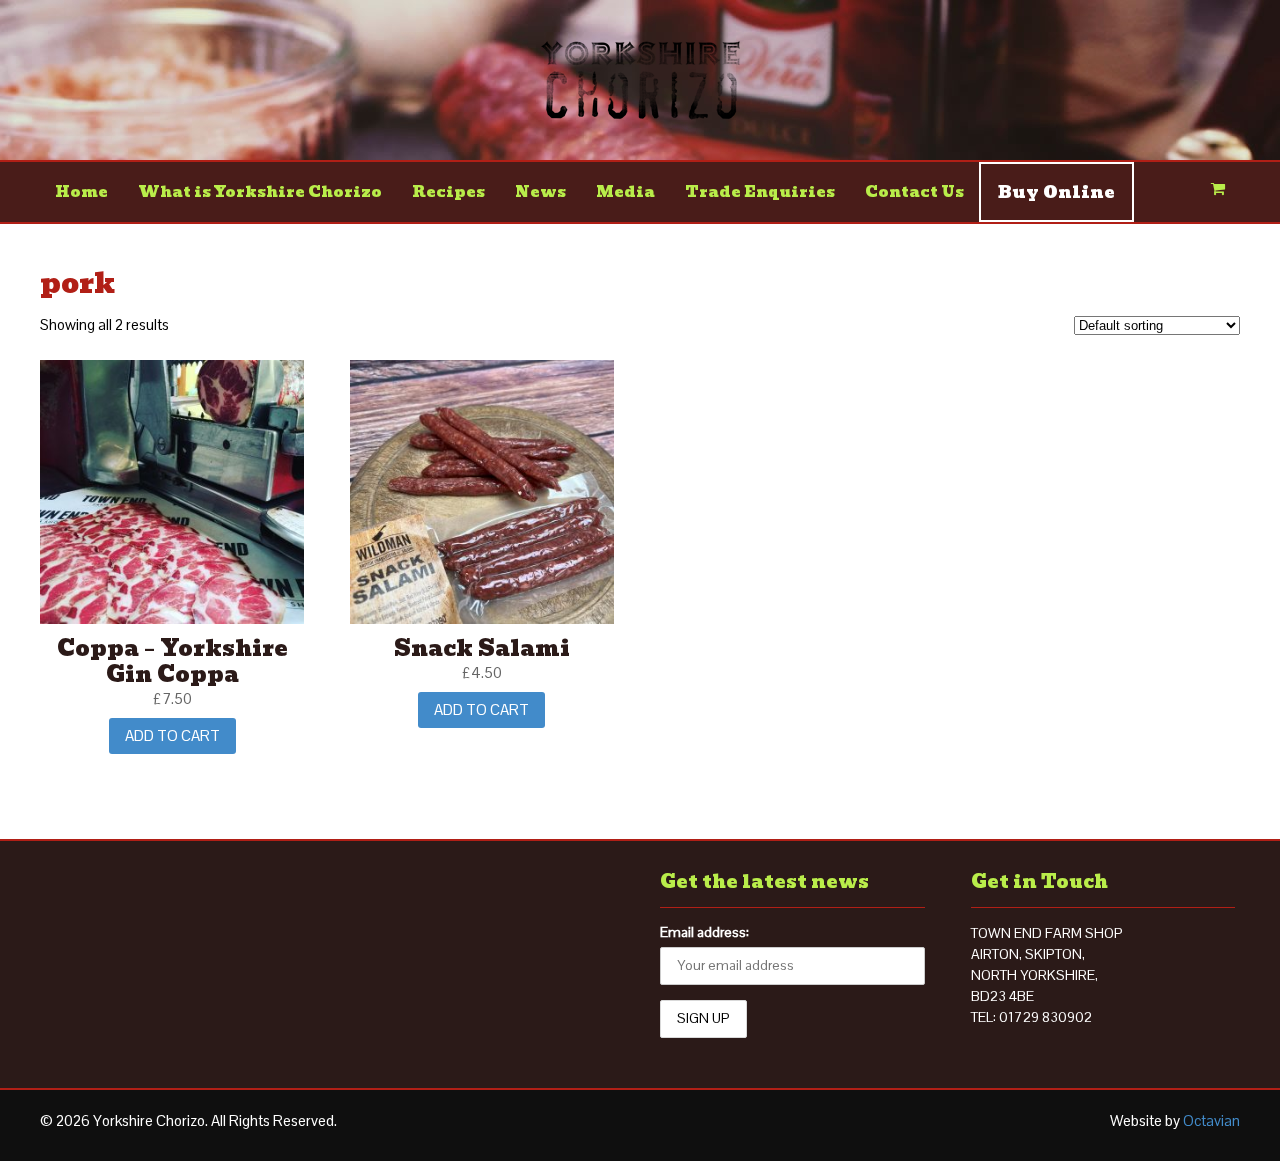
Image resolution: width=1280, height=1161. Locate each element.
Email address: (704, 932)
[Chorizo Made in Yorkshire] (640, 108)
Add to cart (172, 735)
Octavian (1211, 1120)
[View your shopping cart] (1217, 192)
